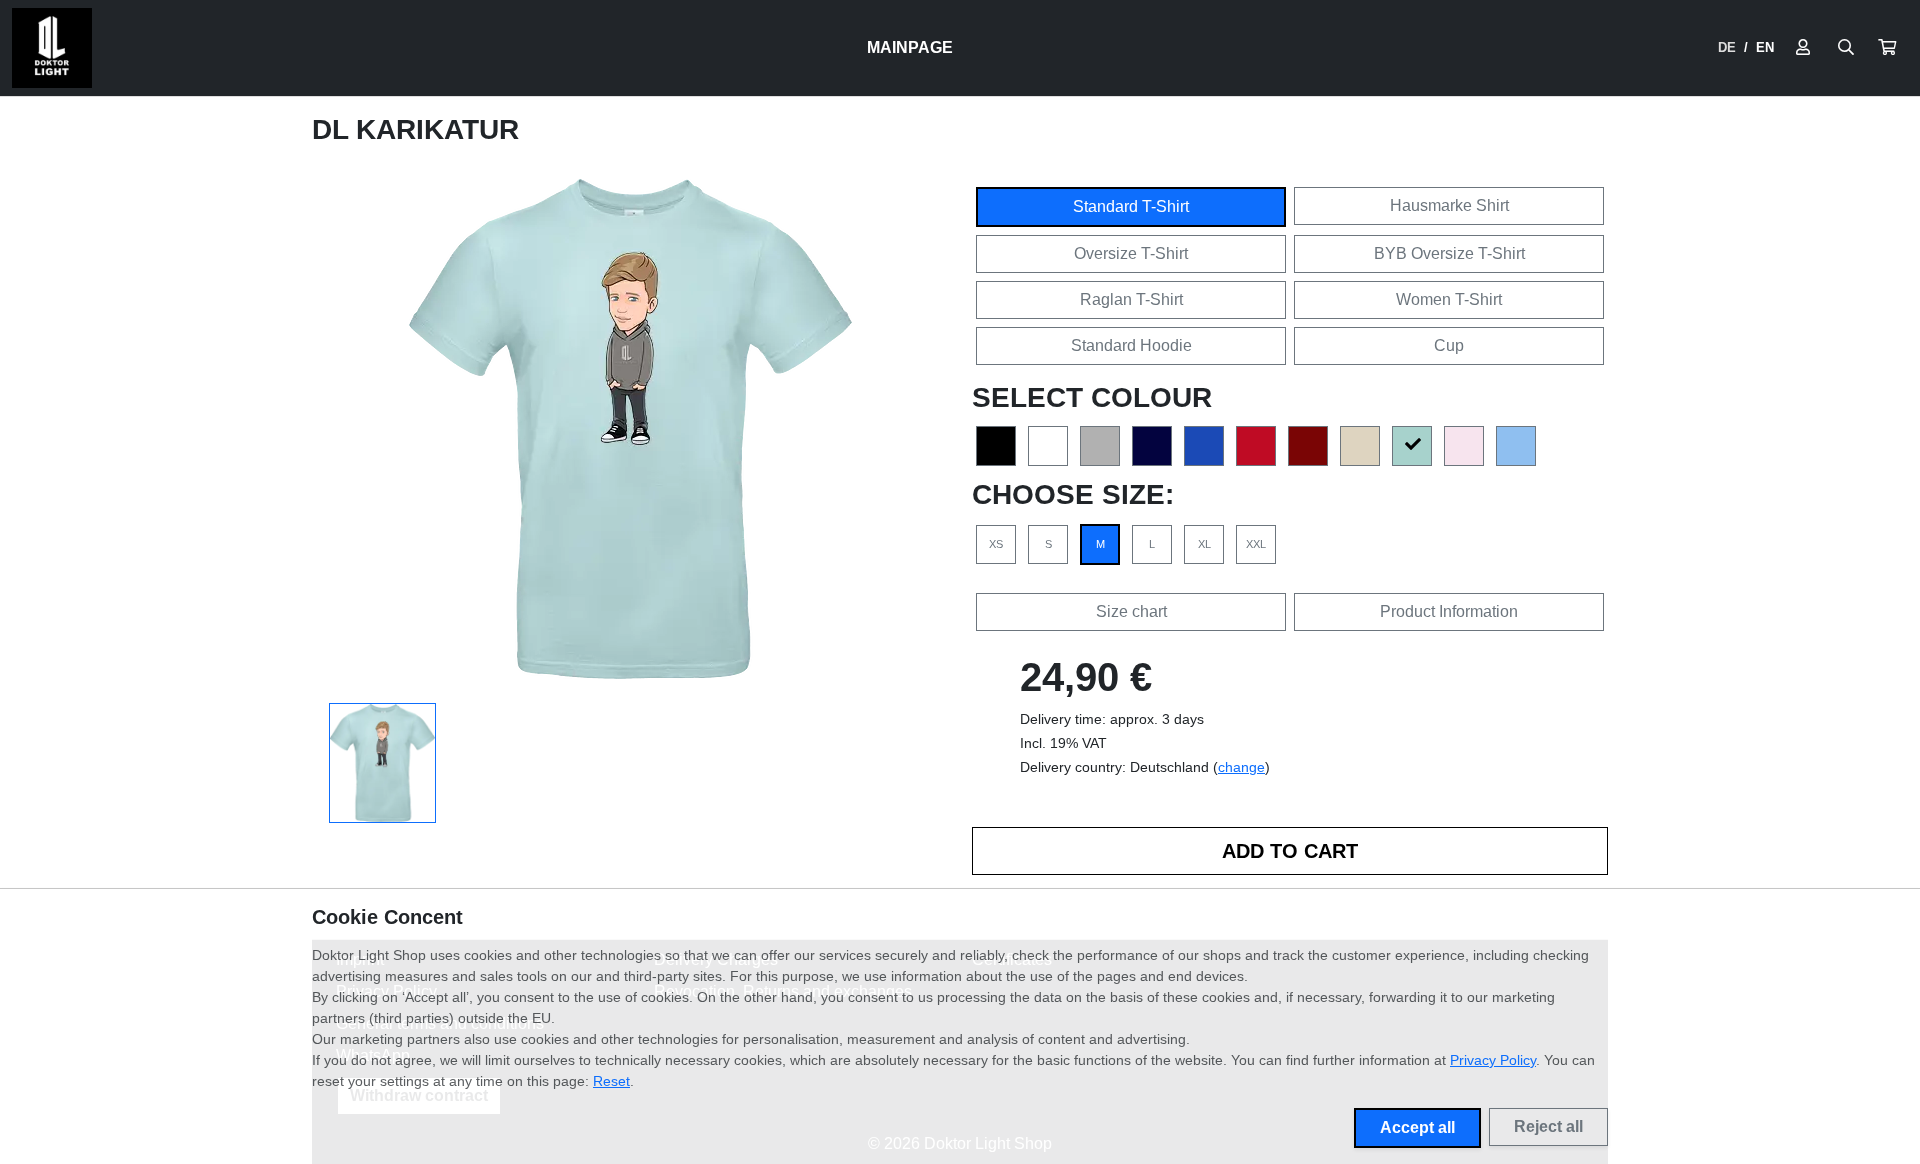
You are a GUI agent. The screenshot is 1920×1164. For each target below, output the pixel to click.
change (1241, 767)
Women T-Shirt (1449, 299)
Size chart (1131, 611)
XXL (1256, 544)
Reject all (1548, 1126)
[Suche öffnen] (1846, 48)
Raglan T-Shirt (1131, 299)
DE (1727, 47)
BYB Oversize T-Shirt (1449, 253)
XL (1204, 544)
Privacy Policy (1493, 1060)
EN (1765, 47)
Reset (611, 1081)
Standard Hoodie (1131, 345)
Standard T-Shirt (1131, 206)
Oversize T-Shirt (1131, 253)
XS (996, 544)
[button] (1887, 48)
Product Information (1449, 611)
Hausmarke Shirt (1449, 205)
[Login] (1803, 48)
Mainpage (910, 47)
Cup (1449, 345)
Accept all (1417, 1127)
